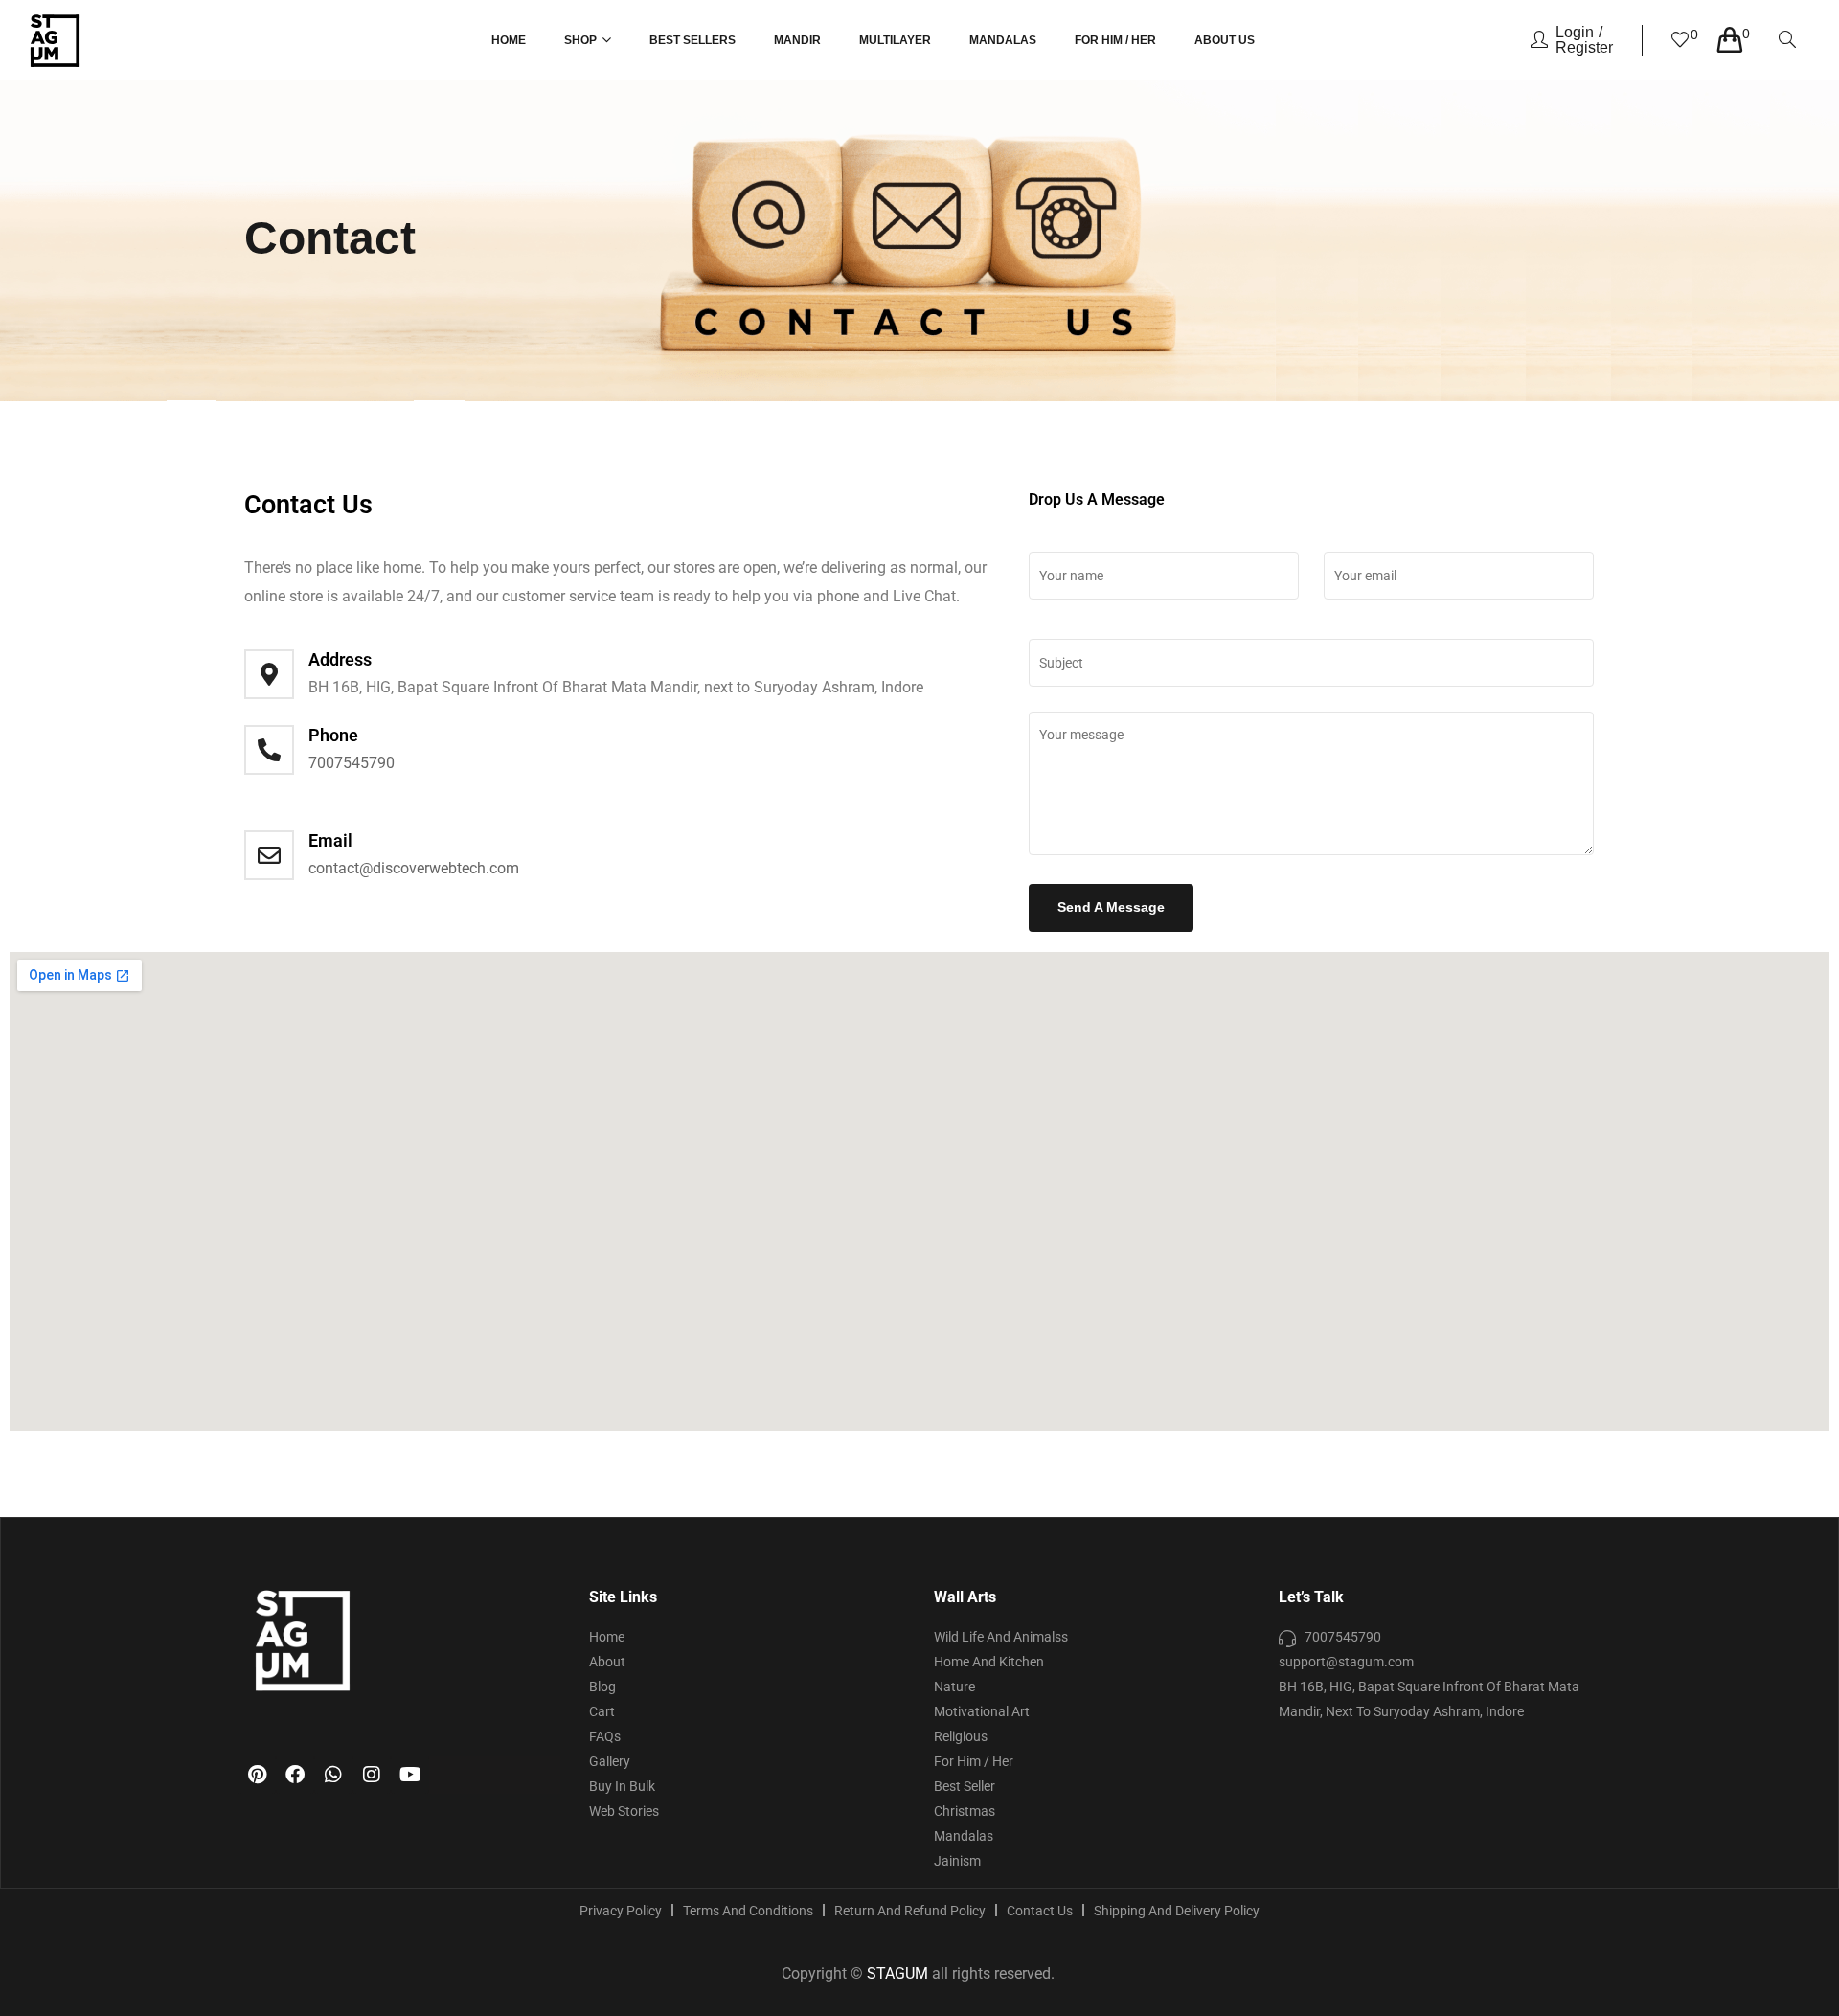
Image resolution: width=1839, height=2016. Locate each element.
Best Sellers (692, 40)
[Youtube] (410, 1775)
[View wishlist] (1680, 42)
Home (509, 40)
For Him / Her (1115, 40)
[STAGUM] (55, 41)
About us (1225, 40)
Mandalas (1003, 40)
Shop (580, 40)
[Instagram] (372, 1775)
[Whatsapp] (333, 1775)
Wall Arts (965, 1597)
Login (1575, 32)
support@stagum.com (1346, 1662)
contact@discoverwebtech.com (414, 868)
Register (1584, 47)
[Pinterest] (257, 1775)
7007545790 (352, 763)
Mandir (797, 40)
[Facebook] (295, 1775)
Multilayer (895, 40)
